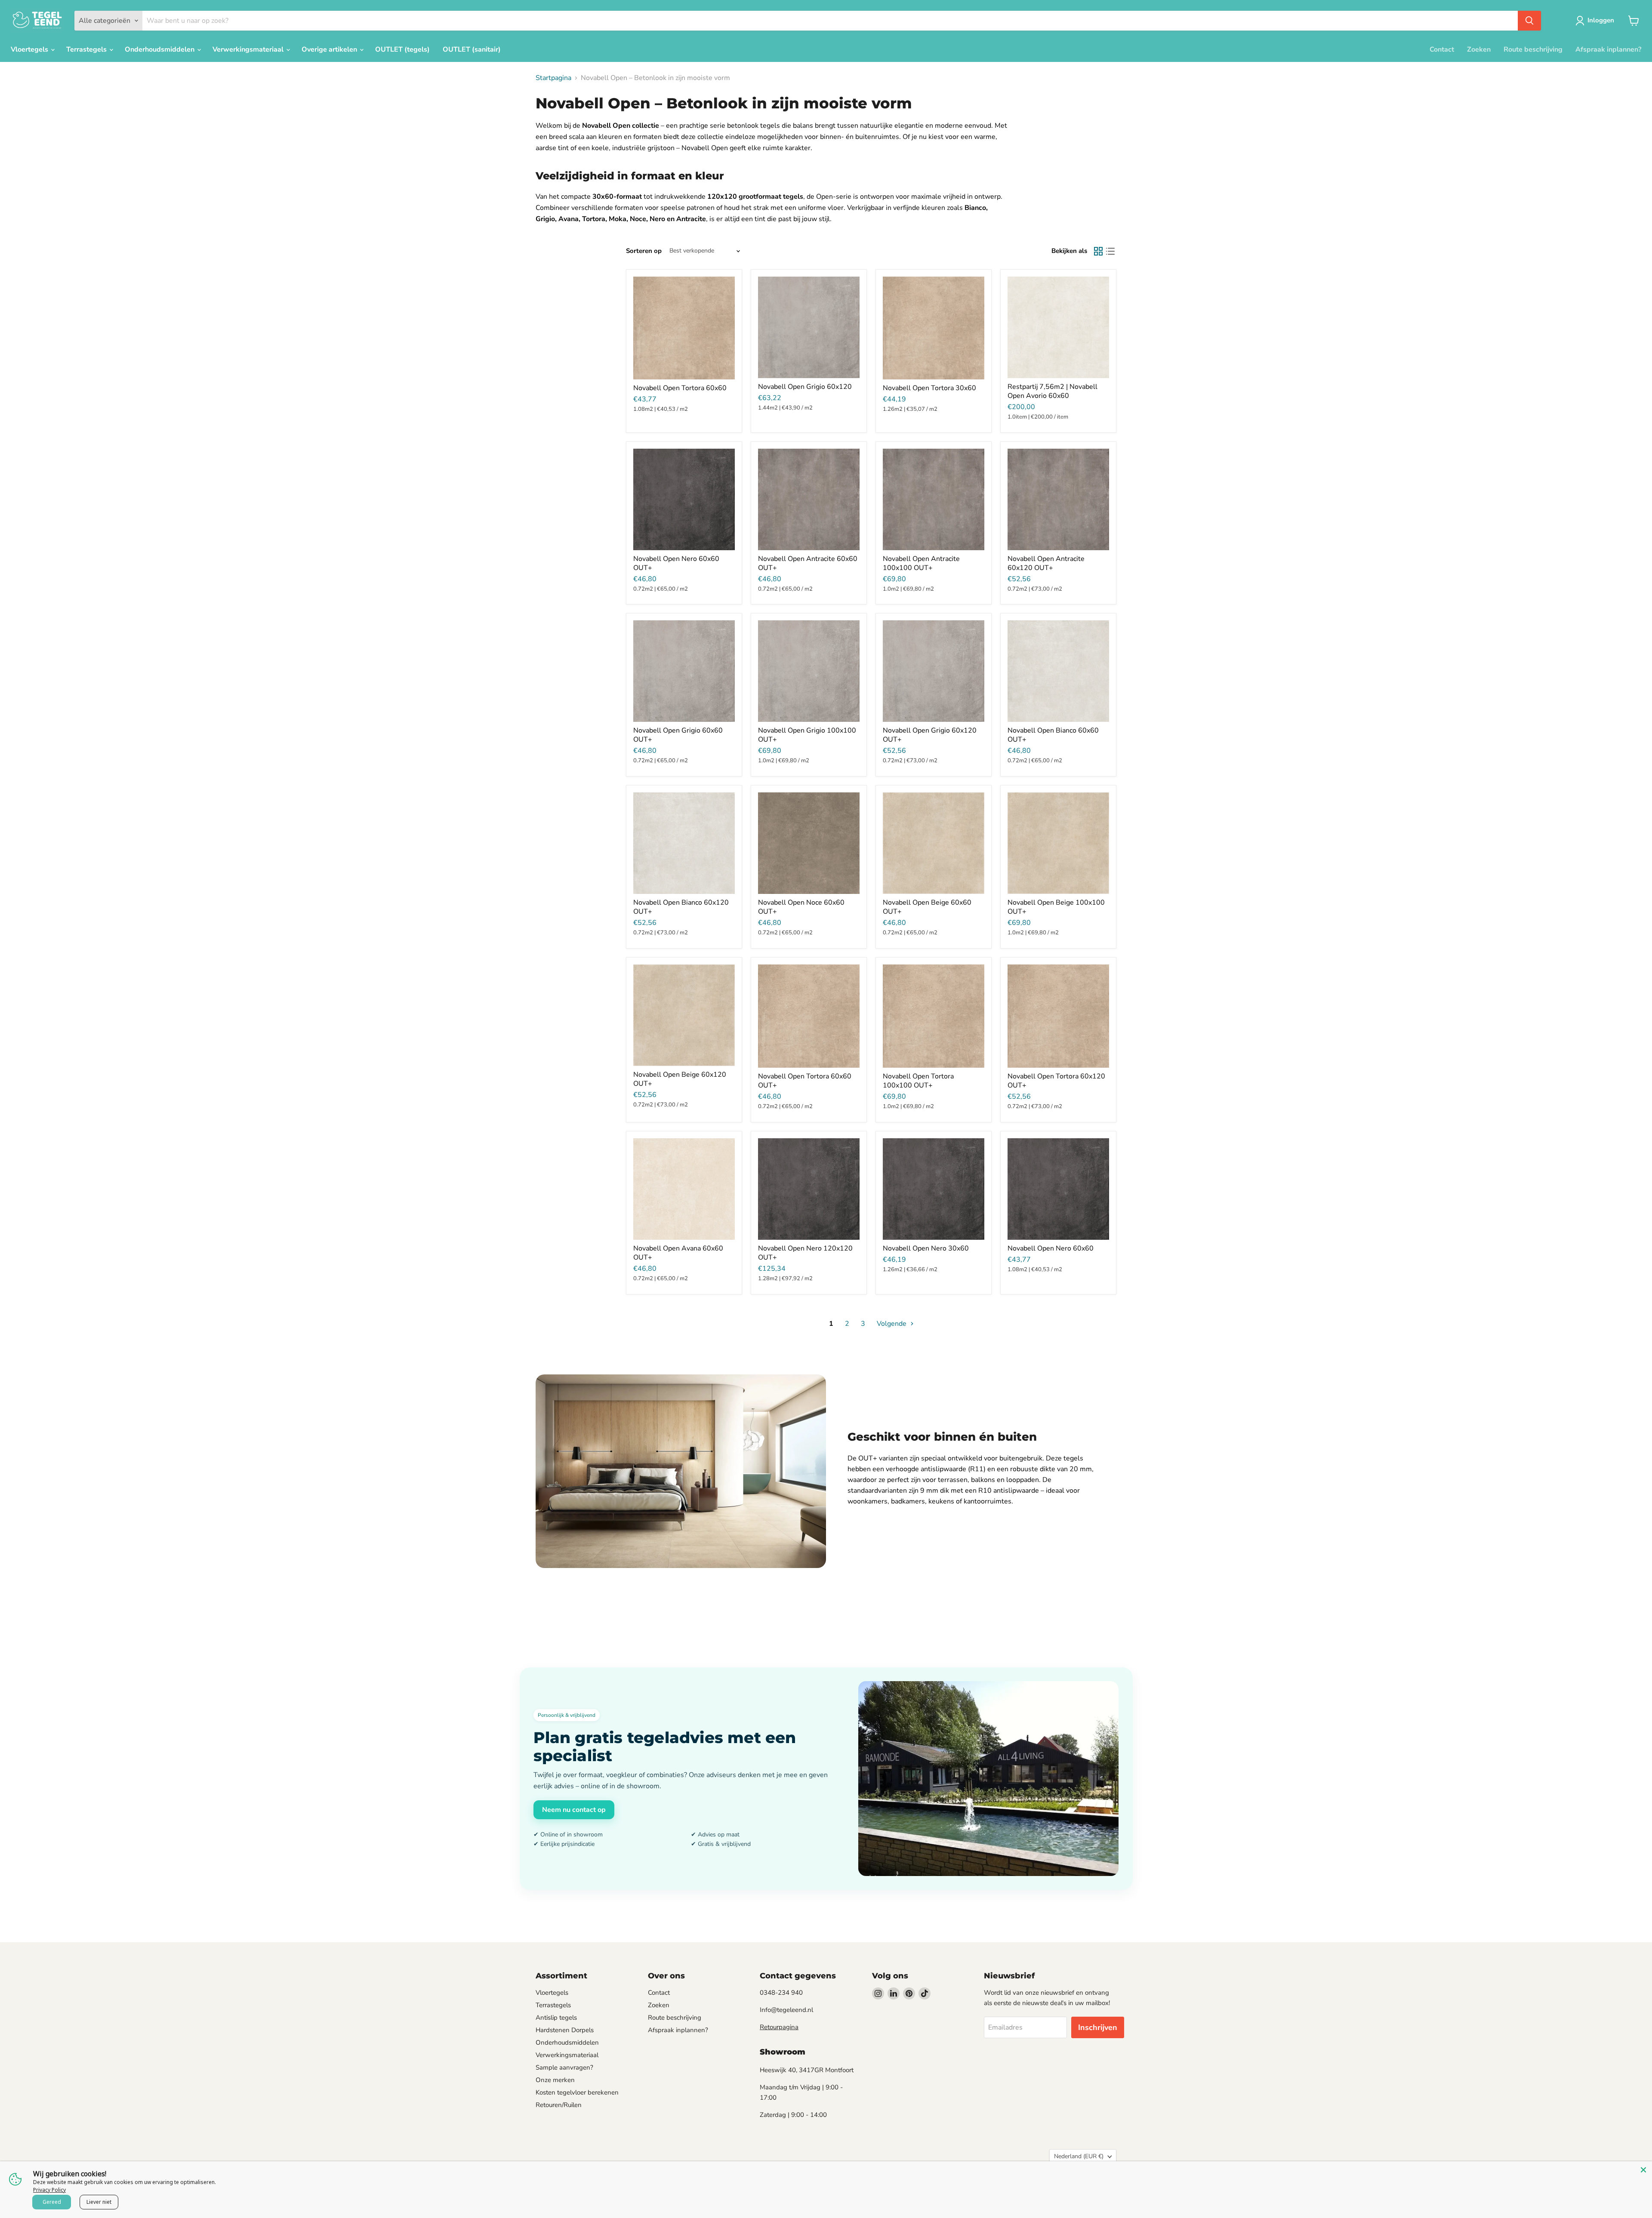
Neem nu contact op (574, 1810)
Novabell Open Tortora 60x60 (680, 388)
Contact (1442, 49)
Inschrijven (1098, 2027)
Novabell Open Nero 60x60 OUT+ (676, 563)
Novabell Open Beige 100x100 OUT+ (1056, 907)
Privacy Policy (49, 2190)
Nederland (1079, 2156)
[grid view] (1098, 251)
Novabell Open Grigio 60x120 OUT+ (930, 735)
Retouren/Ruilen (559, 2105)
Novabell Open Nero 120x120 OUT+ (805, 1253)
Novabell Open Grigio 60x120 (805, 387)
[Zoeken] (1529, 21)
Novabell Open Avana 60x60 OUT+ (678, 1253)
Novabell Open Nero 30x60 (926, 1248)
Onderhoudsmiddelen (160, 49)
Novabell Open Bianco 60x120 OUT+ (681, 907)
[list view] (1110, 251)
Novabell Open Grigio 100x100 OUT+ (807, 735)
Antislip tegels (556, 2018)
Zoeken (1479, 49)
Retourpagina (779, 2027)
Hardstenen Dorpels (565, 2030)
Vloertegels (30, 49)
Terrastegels (87, 49)
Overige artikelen (330, 49)
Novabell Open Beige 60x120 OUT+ (680, 1079)
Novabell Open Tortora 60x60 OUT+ (805, 1081)
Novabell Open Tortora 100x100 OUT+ (918, 1081)
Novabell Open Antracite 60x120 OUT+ (1046, 563)
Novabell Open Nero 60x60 (1051, 1248)
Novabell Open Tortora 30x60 (929, 388)
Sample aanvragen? (564, 2067)
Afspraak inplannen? (1608, 49)
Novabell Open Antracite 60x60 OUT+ (808, 563)
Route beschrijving (1533, 49)
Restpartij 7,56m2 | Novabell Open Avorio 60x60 (1053, 391)
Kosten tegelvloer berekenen (577, 2092)
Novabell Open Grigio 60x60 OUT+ (678, 735)
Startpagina (553, 78)
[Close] (1643, 2170)
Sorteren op (644, 251)
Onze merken (555, 2080)
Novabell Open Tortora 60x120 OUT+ (1056, 1081)
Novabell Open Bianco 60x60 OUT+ (1053, 735)
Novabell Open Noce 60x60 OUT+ (801, 907)
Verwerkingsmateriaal (249, 49)
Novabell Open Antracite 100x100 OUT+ (921, 563)
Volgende (892, 1324)
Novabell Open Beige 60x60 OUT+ (927, 907)
